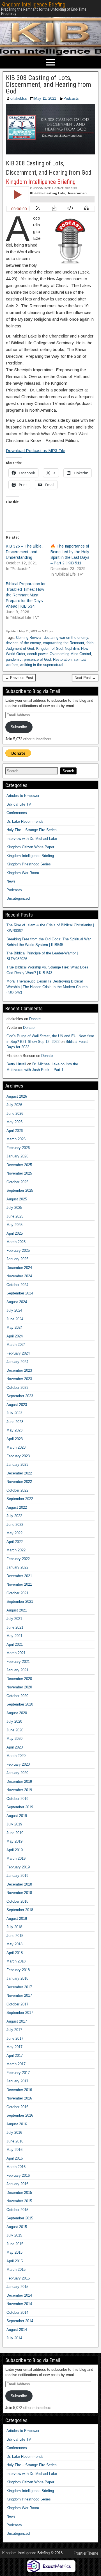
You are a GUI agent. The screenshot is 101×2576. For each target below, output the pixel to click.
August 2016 (17, 2124)
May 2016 (14, 2150)
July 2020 (14, 1721)
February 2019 (18, 1867)
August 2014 (17, 2330)
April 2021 (15, 1644)
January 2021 (17, 1670)
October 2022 (17, 1490)
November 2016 (19, 2098)
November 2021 (19, 1584)
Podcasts (71, 98)
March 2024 (16, 1345)
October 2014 (17, 2312)
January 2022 (17, 1567)
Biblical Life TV (19, 804)
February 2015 (18, 2278)
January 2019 (17, 1876)
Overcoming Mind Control (70, 654)
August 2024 (17, 1302)
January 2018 (17, 1978)
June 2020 (15, 1730)
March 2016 (16, 2167)
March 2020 (16, 1756)
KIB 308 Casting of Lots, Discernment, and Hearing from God (49, 85)
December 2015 (19, 2193)
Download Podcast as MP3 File (35, 451)
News (11, 881)
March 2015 (16, 2270)
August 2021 (17, 1610)
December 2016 (19, 2090)
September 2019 (20, 1807)
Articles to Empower (23, 796)
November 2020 (19, 1687)
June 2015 (15, 2244)
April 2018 (15, 1953)
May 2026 (14, 1122)
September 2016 (20, 2115)
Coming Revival (29, 638)
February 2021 (18, 1662)
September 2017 (20, 2013)
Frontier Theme (86, 2553)
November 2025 (19, 1173)
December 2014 (19, 2295)
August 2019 (17, 1816)
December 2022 (19, 1473)
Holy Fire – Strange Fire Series (32, 830)
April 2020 (15, 1747)
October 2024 (17, 1285)
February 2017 (18, 2073)
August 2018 (17, 1919)
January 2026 (17, 1156)
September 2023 (20, 1396)
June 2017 (15, 2038)
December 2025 (19, 1165)
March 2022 (16, 1550)
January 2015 (17, 2287)
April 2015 (15, 2261)
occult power (37, 654)
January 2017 (17, 2081)
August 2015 (17, 2227)
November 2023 (19, 1379)
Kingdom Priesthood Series (29, 864)
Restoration (62, 659)
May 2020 (14, 1739)
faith (90, 643)
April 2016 (15, 2158)
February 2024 (18, 1353)
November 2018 (19, 1893)
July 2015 (14, 2235)
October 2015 (17, 2210)
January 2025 (17, 1259)
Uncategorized (18, 898)
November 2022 (19, 1482)
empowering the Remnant (64, 643)
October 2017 (17, 2004)
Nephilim (72, 648)
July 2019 (14, 1824)
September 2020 (20, 1704)
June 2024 (15, 1319)
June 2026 (15, 1113)
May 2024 (14, 1327)
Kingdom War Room (23, 873)
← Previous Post (19, 678)
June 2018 (15, 1936)
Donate (35, 1019)
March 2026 (16, 1139)
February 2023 (18, 1456)
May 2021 (14, 1636)
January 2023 (17, 1464)
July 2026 (14, 1105)
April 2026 (15, 1131)
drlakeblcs (19, 98)
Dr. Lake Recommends (25, 821)
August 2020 (17, 1713)
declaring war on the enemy (66, 638)
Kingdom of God (49, 648)
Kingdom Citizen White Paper (30, 847)
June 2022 (15, 1525)
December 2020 (19, 1679)
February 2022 (18, 1559)
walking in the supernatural (42, 665)
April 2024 (15, 1336)
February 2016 (18, 2175)
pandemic (14, 659)
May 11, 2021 (45, 98)
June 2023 (15, 1422)
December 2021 (19, 1576)
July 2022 (14, 1516)
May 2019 (14, 1841)
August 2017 (17, 2021)
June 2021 (15, 1627)
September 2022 (20, 1499)
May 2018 (14, 1944)
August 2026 (17, 1096)
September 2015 (20, 2218)
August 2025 (17, 1199)
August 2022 (17, 1507)
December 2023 (19, 1370)
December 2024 (19, 1268)
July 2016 (14, 2132)
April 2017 (15, 2056)
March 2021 (16, 1653)
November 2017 (19, 1995)
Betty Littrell (16, 1064)
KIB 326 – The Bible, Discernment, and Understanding (24, 552)
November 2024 (19, 1276)
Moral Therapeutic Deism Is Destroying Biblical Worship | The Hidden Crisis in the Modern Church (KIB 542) (47, 987)
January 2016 (17, 2184)
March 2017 (16, 2064)
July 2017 (14, 2030)
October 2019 (17, 1799)
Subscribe (19, 727)
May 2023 (14, 1430)
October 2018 (17, 1901)
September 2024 (20, 1293)
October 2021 (17, 1593)
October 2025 (17, 1182)
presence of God (37, 659)
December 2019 (19, 1781)
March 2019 (16, 1858)
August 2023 (17, 1405)
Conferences (17, 813)
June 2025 (15, 1216)
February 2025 (18, 1251)
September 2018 (20, 1910)
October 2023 (17, 1388)
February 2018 (18, 1970)
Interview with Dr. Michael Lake (32, 839)
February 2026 (18, 1148)
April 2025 (15, 1233)
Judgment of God (20, 648)
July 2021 (14, 1619)
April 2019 (15, 1850)
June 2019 (15, 1833)
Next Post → (85, 678)
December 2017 (19, 1987)
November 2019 (19, 1790)
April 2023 (15, 1439)
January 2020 (17, 1773)
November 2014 (19, 2304)
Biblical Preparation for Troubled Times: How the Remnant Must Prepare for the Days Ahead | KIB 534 (26, 595)
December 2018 (19, 1884)
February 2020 (18, 1764)
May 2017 (14, 2047)
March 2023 (16, 1447)
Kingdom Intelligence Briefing (33, 4)
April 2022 (15, 1542)
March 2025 (16, 1242)
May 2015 (14, 2252)
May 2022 (14, 1533)
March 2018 (16, 1961)
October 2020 (17, 1696)
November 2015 (19, 2201)
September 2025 (20, 1190)
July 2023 (14, 1413)
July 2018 (14, 1927)
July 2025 (14, 1208)
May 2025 (14, 1225)
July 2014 (14, 2338)
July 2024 (14, 1310)
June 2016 (15, 2141)
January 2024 (17, 1362)
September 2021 (20, 1602)
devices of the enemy (23, 643)
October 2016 (17, 2107)
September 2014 (20, 2321)
